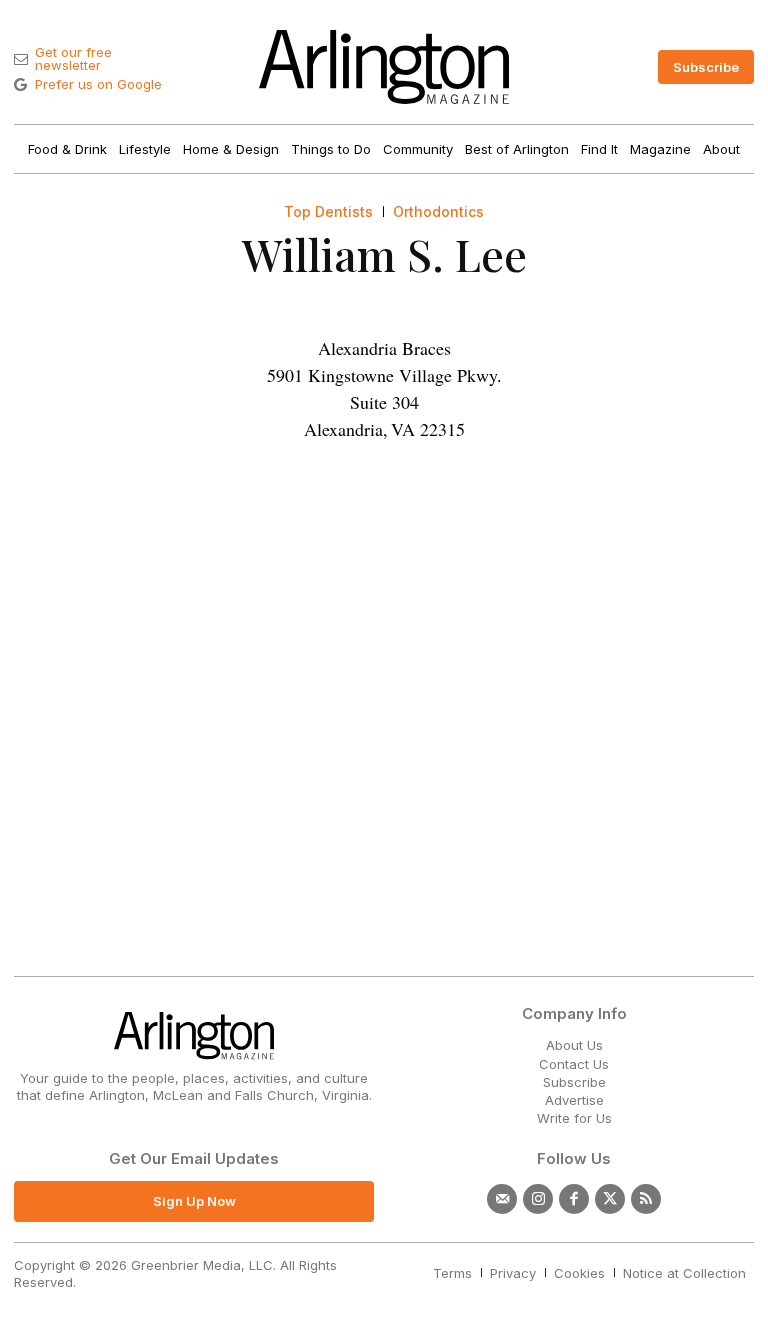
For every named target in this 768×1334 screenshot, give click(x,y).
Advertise (574, 1100)
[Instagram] (538, 1199)
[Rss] (646, 1199)
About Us (574, 1045)
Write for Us (574, 1118)
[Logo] (384, 67)
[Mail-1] (502, 1199)
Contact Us (574, 1064)
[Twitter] (610, 1199)
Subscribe (574, 1082)
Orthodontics (438, 212)
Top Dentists (328, 212)
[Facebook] (574, 1199)
